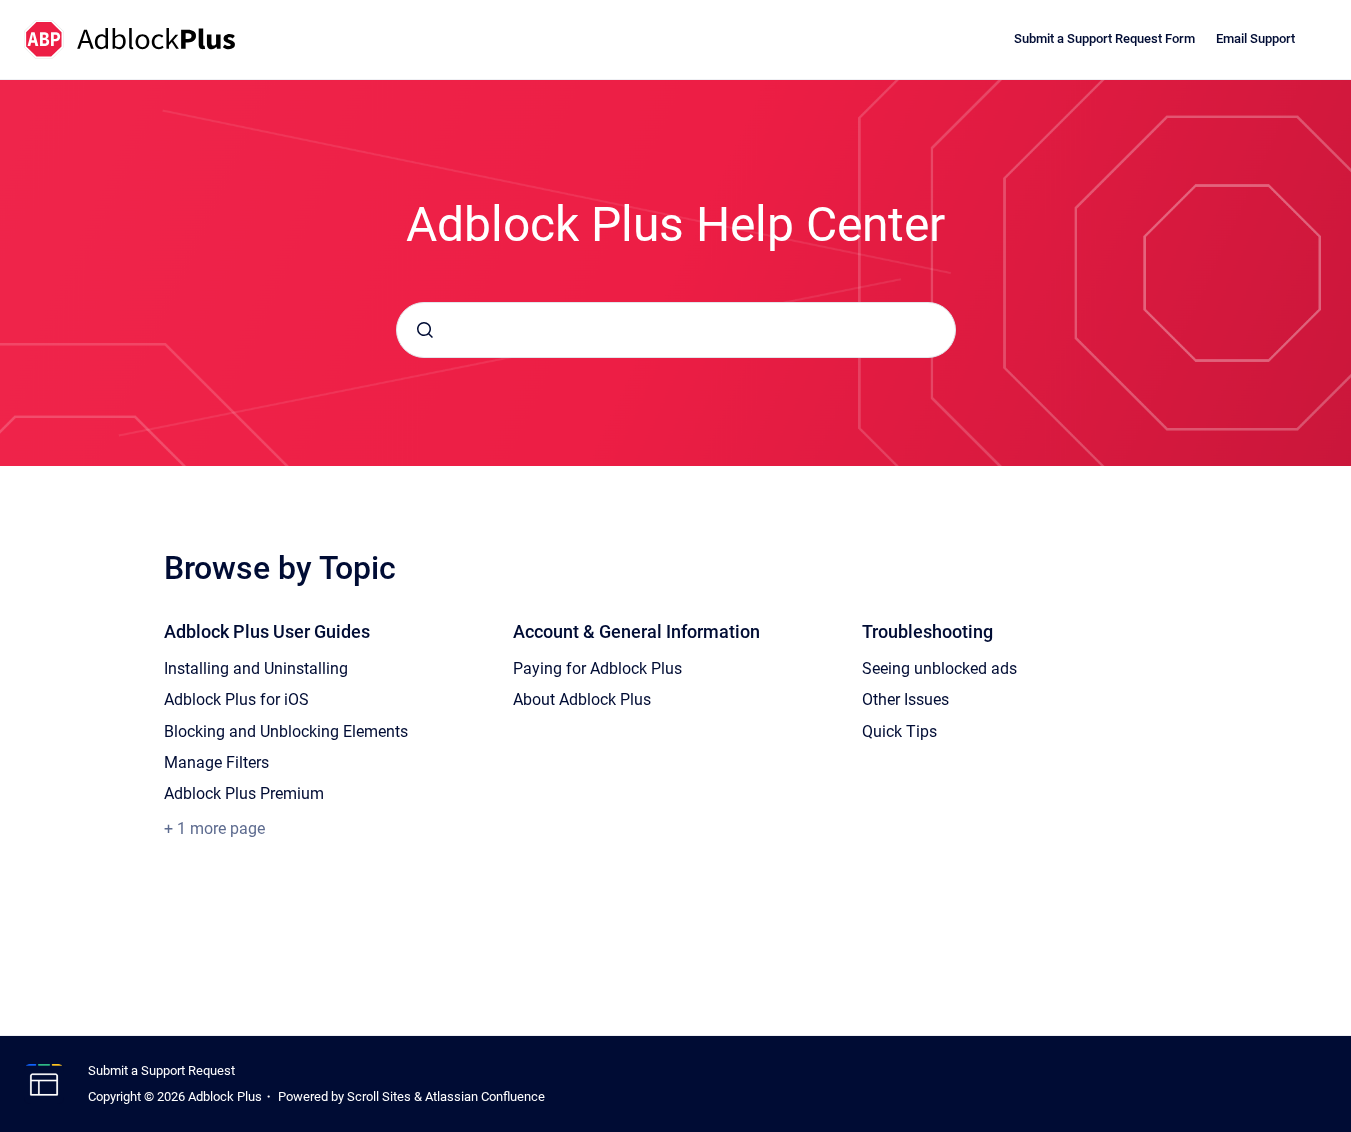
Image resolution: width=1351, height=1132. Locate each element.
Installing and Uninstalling (256, 668)
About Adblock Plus (582, 699)
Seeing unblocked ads (939, 668)
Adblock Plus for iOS (236, 699)
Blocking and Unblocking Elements (286, 731)
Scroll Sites (379, 1096)
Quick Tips (899, 731)
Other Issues (905, 699)
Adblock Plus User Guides (267, 631)
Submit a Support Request (161, 1070)
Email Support (1255, 38)
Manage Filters (216, 762)
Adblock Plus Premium (244, 793)
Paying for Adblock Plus (597, 668)
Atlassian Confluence (485, 1096)
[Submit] (425, 330)
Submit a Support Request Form (1104, 38)
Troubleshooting (927, 631)
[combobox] (676, 330)
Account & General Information (636, 631)
